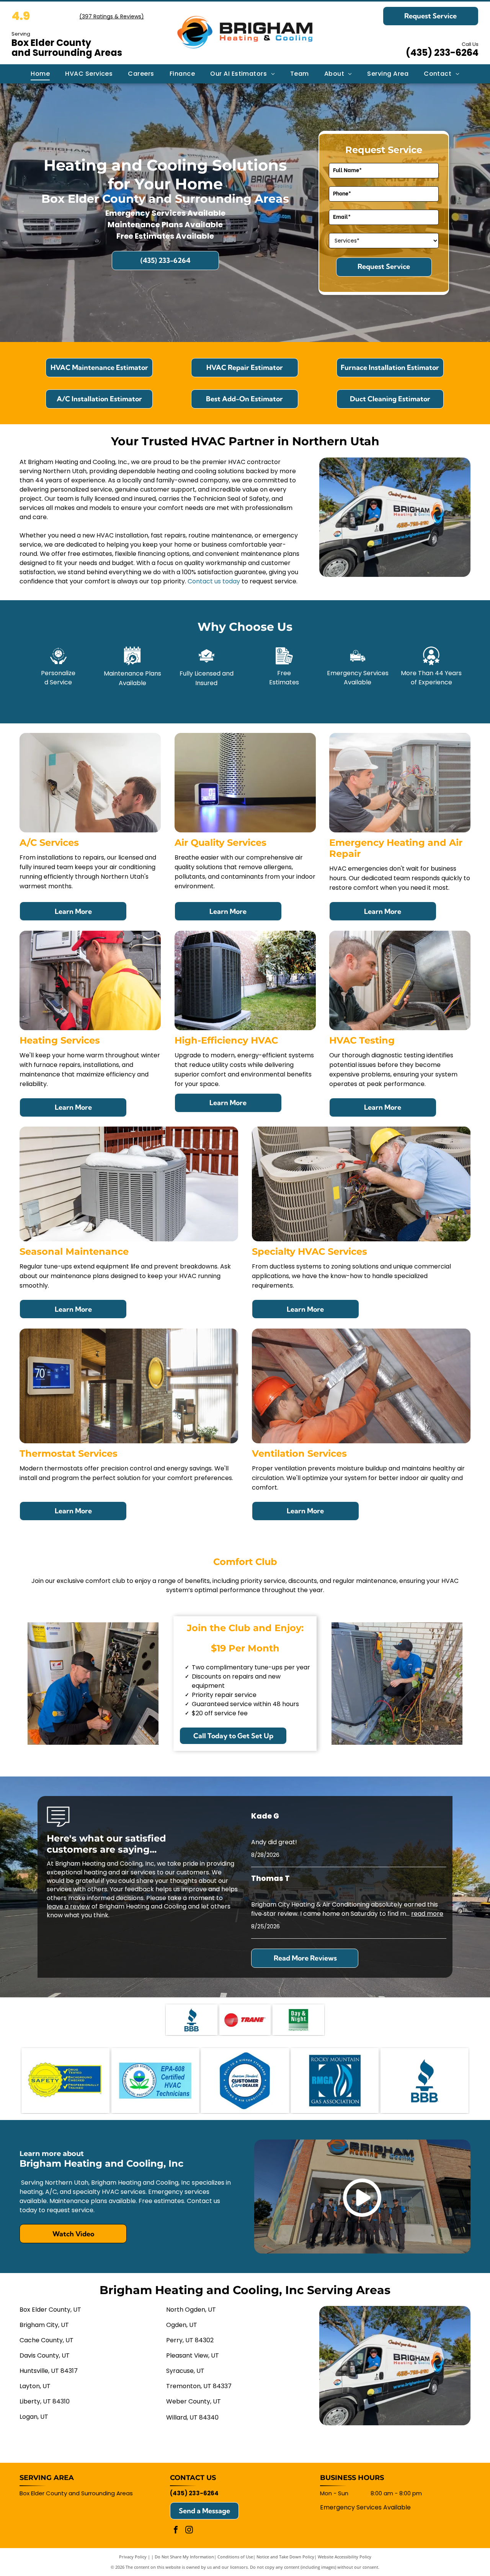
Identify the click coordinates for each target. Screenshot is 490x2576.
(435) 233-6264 (442, 53)
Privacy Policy (133, 2557)
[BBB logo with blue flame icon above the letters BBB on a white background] (192, 2020)
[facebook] (176, 2531)
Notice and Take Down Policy (285, 2557)
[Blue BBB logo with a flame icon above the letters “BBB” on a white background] (425, 2081)
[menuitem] (40, 74)
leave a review (68, 1906)
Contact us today (214, 581)
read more (427, 1914)
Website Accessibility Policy (345, 2557)
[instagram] (189, 2531)
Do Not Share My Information (184, 2557)
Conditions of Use (235, 2557)
